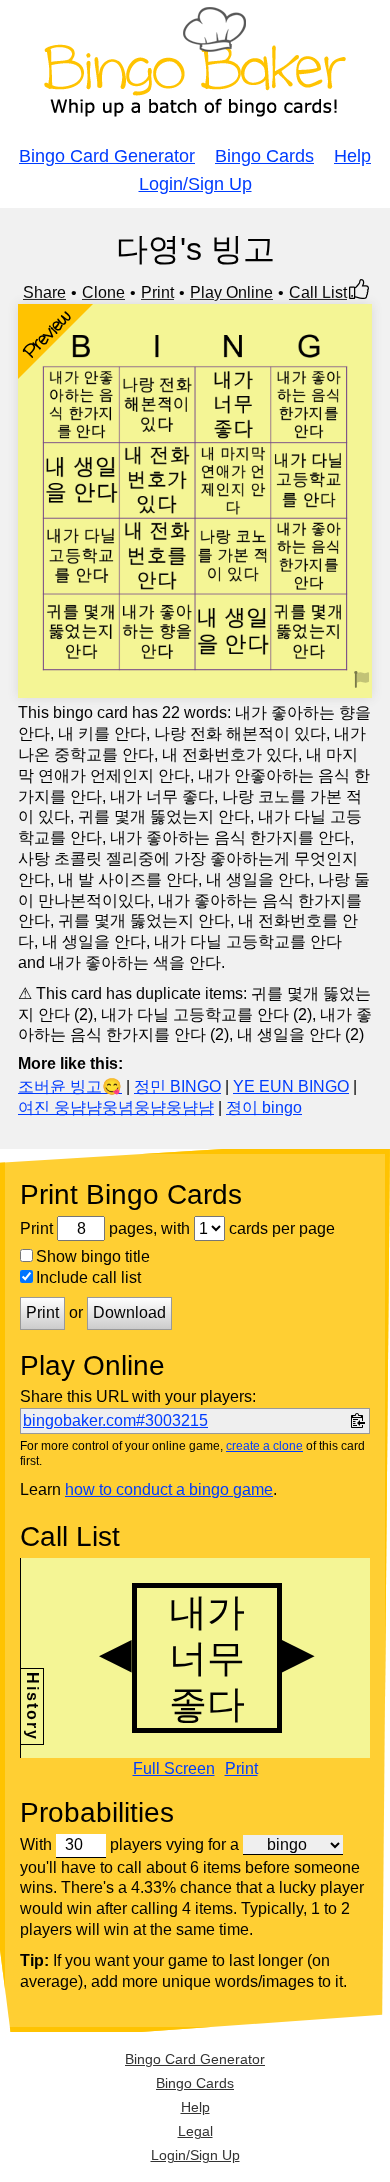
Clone (103, 292)
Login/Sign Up (195, 184)
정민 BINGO (177, 1086)
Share (44, 292)
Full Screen (174, 1769)
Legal (195, 2131)
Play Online (231, 292)
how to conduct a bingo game (169, 1489)
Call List (318, 292)
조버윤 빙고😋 (70, 1086)
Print (157, 292)
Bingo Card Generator (107, 156)
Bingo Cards (264, 156)
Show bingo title (93, 1256)
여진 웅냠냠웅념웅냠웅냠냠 (116, 1107)
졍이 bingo (264, 1107)
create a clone (264, 1446)
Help (352, 156)
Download (129, 1312)
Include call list (88, 1277)
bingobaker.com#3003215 (115, 1420)
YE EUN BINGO (291, 1086)
